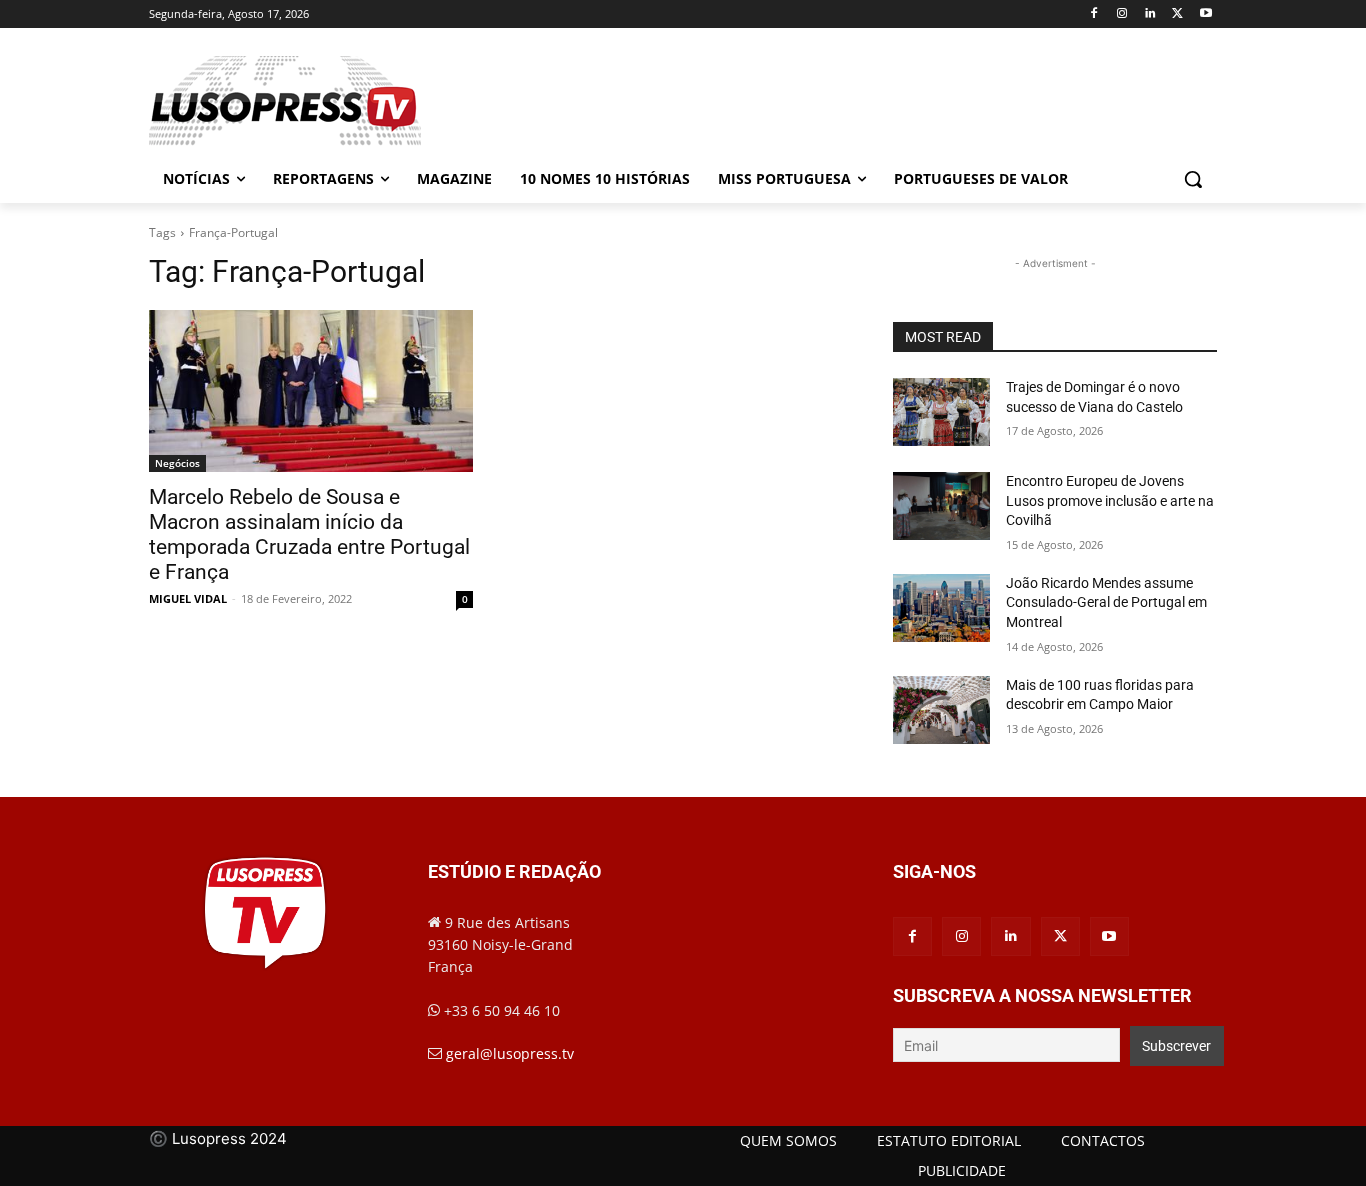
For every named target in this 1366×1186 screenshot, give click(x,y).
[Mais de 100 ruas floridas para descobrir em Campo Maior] (941, 710)
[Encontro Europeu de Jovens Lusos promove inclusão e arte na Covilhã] (941, 506)
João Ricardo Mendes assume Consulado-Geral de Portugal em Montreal (1106, 602)
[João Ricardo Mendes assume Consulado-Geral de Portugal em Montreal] (941, 608)
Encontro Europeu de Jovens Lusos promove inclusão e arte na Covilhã (1110, 500)
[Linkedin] (1150, 14)
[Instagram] (1122, 14)
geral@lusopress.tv (510, 1053)
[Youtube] (1205, 14)
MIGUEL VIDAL (188, 598)
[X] (1177, 14)
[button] (1193, 179)
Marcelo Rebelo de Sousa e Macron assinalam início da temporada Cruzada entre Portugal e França (309, 534)
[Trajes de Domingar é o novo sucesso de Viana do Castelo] (941, 412)
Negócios (177, 463)
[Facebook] (1094, 14)
